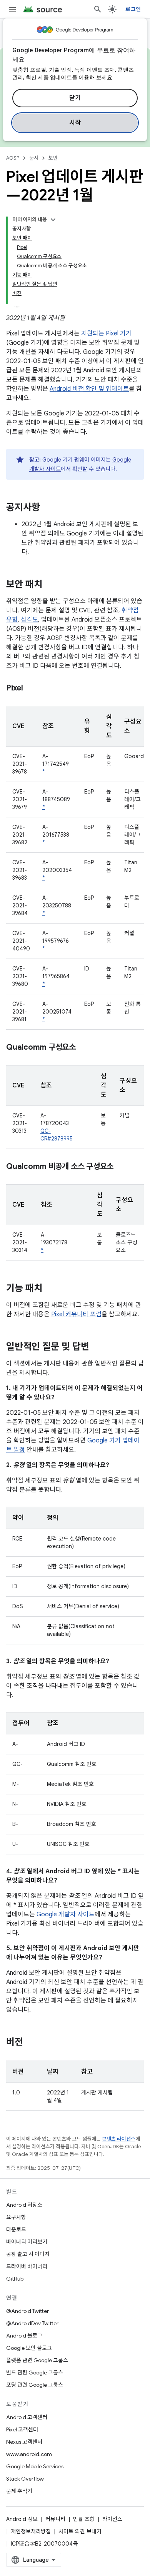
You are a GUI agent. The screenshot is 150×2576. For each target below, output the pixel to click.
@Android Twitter (27, 2311)
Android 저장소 (24, 2205)
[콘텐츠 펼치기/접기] (53, 220)
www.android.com (29, 2454)
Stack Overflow (25, 2479)
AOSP (13, 158)
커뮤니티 (55, 2519)
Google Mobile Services (35, 2466)
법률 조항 (84, 2519)
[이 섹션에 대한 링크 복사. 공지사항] (48, 508)
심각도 (29, 620)
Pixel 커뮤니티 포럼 (76, 1314)
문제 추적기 (19, 2491)
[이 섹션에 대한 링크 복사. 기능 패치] (50, 1289)
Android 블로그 (24, 2336)
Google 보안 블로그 (29, 2348)
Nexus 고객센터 (24, 2442)
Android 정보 (22, 2519)
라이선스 (112, 2519)
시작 (75, 123)
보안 (53, 158)
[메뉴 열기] (12, 9)
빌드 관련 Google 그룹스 (35, 2373)
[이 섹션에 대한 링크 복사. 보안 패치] (50, 585)
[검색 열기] (98, 9)
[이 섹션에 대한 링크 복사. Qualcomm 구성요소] (83, 1048)
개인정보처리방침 (31, 2531)
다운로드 (16, 2229)
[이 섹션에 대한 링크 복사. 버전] (31, 2043)
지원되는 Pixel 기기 (106, 333)
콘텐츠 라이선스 (119, 2139)
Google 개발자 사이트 (66, 1914)
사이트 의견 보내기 (80, 2531)
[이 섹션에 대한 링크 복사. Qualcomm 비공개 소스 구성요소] (121, 1167)
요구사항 (16, 2217)
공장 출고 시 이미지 (28, 2254)
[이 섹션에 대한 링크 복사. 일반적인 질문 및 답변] (97, 1347)
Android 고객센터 (27, 2417)
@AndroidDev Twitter (32, 2323)
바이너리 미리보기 (27, 2242)
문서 (34, 158)
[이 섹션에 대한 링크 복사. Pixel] (31, 689)
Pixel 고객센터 (22, 2429)
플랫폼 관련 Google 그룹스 (37, 2360)
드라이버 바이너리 (27, 2266)
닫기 (75, 98)
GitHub (15, 2279)
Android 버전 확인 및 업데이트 (89, 389)
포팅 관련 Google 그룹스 (35, 2385)
